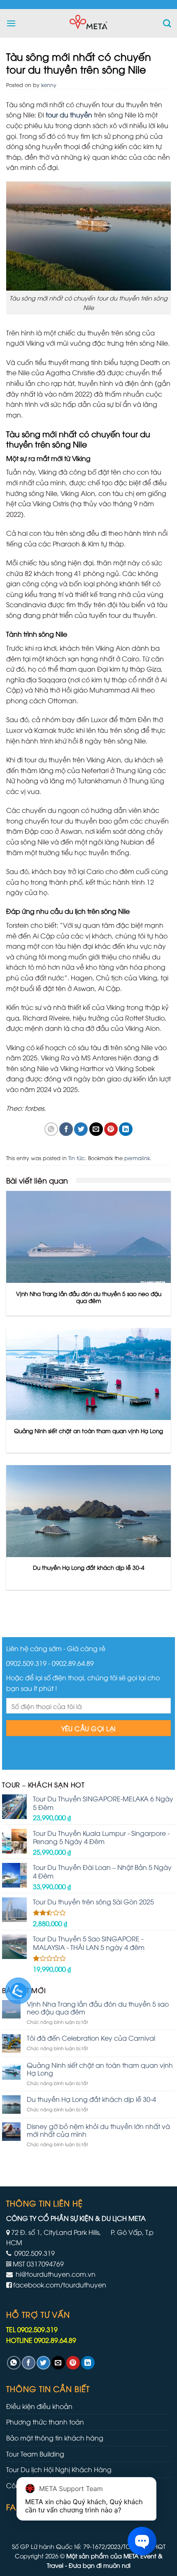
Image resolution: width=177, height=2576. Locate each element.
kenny (49, 85)
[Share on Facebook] (66, 1129)
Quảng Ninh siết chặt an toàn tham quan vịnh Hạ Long (100, 2069)
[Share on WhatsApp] (51, 1129)
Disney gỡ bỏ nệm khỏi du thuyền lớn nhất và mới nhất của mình (98, 2130)
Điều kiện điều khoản (39, 2406)
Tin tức (77, 1158)
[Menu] (11, 23)
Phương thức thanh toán (45, 2422)
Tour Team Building (35, 2454)
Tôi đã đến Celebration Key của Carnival (91, 2038)
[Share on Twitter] (81, 1129)
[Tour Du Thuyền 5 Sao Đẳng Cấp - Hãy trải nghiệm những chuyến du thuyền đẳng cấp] (88, 23)
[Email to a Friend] (96, 1129)
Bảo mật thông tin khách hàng (55, 2438)
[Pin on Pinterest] (111, 1129)
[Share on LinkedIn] (126, 1129)
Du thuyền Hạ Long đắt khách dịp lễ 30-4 (91, 2099)
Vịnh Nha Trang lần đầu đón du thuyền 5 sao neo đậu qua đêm (98, 2008)
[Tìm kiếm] (167, 23)
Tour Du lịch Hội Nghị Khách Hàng (59, 2469)
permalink (137, 1158)
